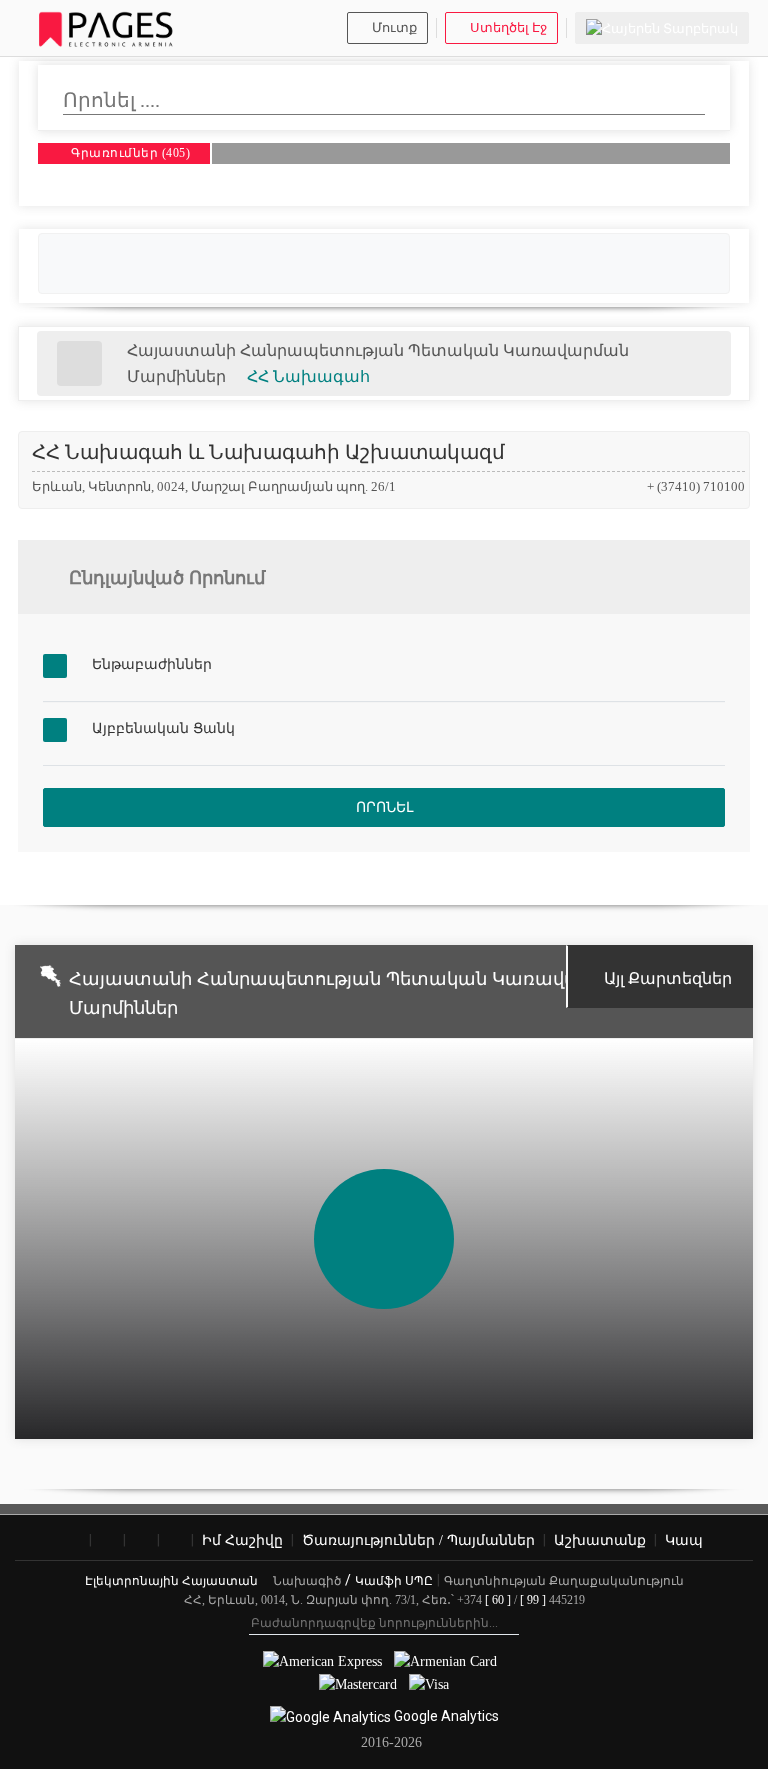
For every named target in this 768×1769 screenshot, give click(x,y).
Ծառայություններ (418, 1540)
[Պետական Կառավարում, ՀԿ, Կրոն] (79, 363)
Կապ (684, 1540)
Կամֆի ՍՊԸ (394, 1581)
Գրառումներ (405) (129, 153)
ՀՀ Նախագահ (308, 376)
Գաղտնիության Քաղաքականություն (564, 1581)
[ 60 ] (498, 1600)
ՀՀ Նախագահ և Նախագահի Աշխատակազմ (268, 452)
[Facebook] (73, 1541)
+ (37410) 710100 (696, 486)
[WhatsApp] (175, 1541)
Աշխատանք (600, 1540)
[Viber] (141, 1541)
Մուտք (394, 27)
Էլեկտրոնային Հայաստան (173, 1581)
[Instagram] (107, 1541)
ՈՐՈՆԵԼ (384, 807)
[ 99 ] (533, 1600)
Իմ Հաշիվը (242, 1540)
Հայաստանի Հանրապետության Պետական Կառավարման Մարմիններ (351, 993)
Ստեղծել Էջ (508, 27)
